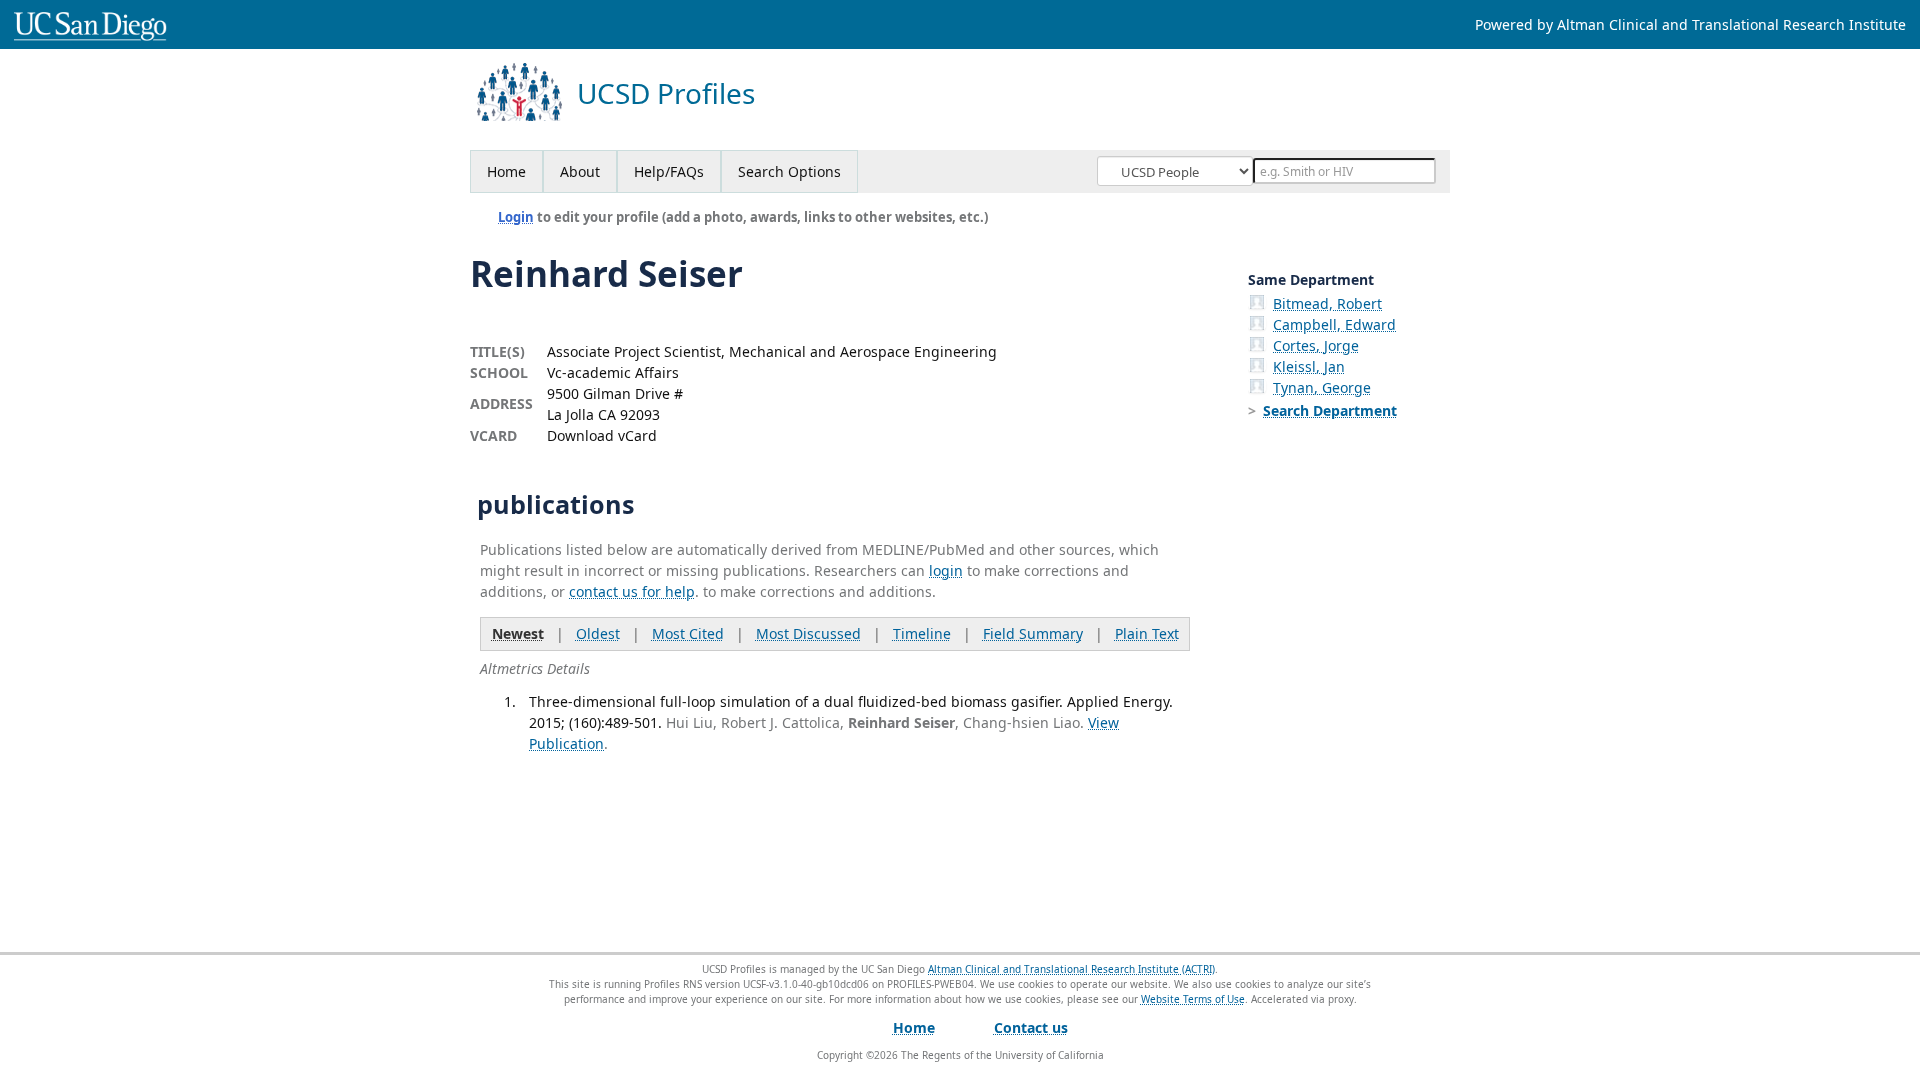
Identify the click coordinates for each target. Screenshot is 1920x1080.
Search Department (1330, 410)
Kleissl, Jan (1309, 366)
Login (516, 217)
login (946, 570)
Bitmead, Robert (1327, 303)
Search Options (789, 171)
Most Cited (688, 633)
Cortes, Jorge (1316, 345)
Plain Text (1147, 633)
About (580, 171)
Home (506, 171)
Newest (518, 633)
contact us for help (632, 591)
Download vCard (602, 435)
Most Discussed (808, 633)
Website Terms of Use (1193, 999)
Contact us (1031, 1027)
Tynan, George (1322, 387)
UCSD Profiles (666, 93)
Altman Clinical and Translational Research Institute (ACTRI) (1071, 969)
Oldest (598, 633)
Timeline (922, 633)
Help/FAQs (669, 171)
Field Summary (1033, 633)
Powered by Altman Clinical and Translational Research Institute (1690, 24)
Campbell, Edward (1334, 324)
